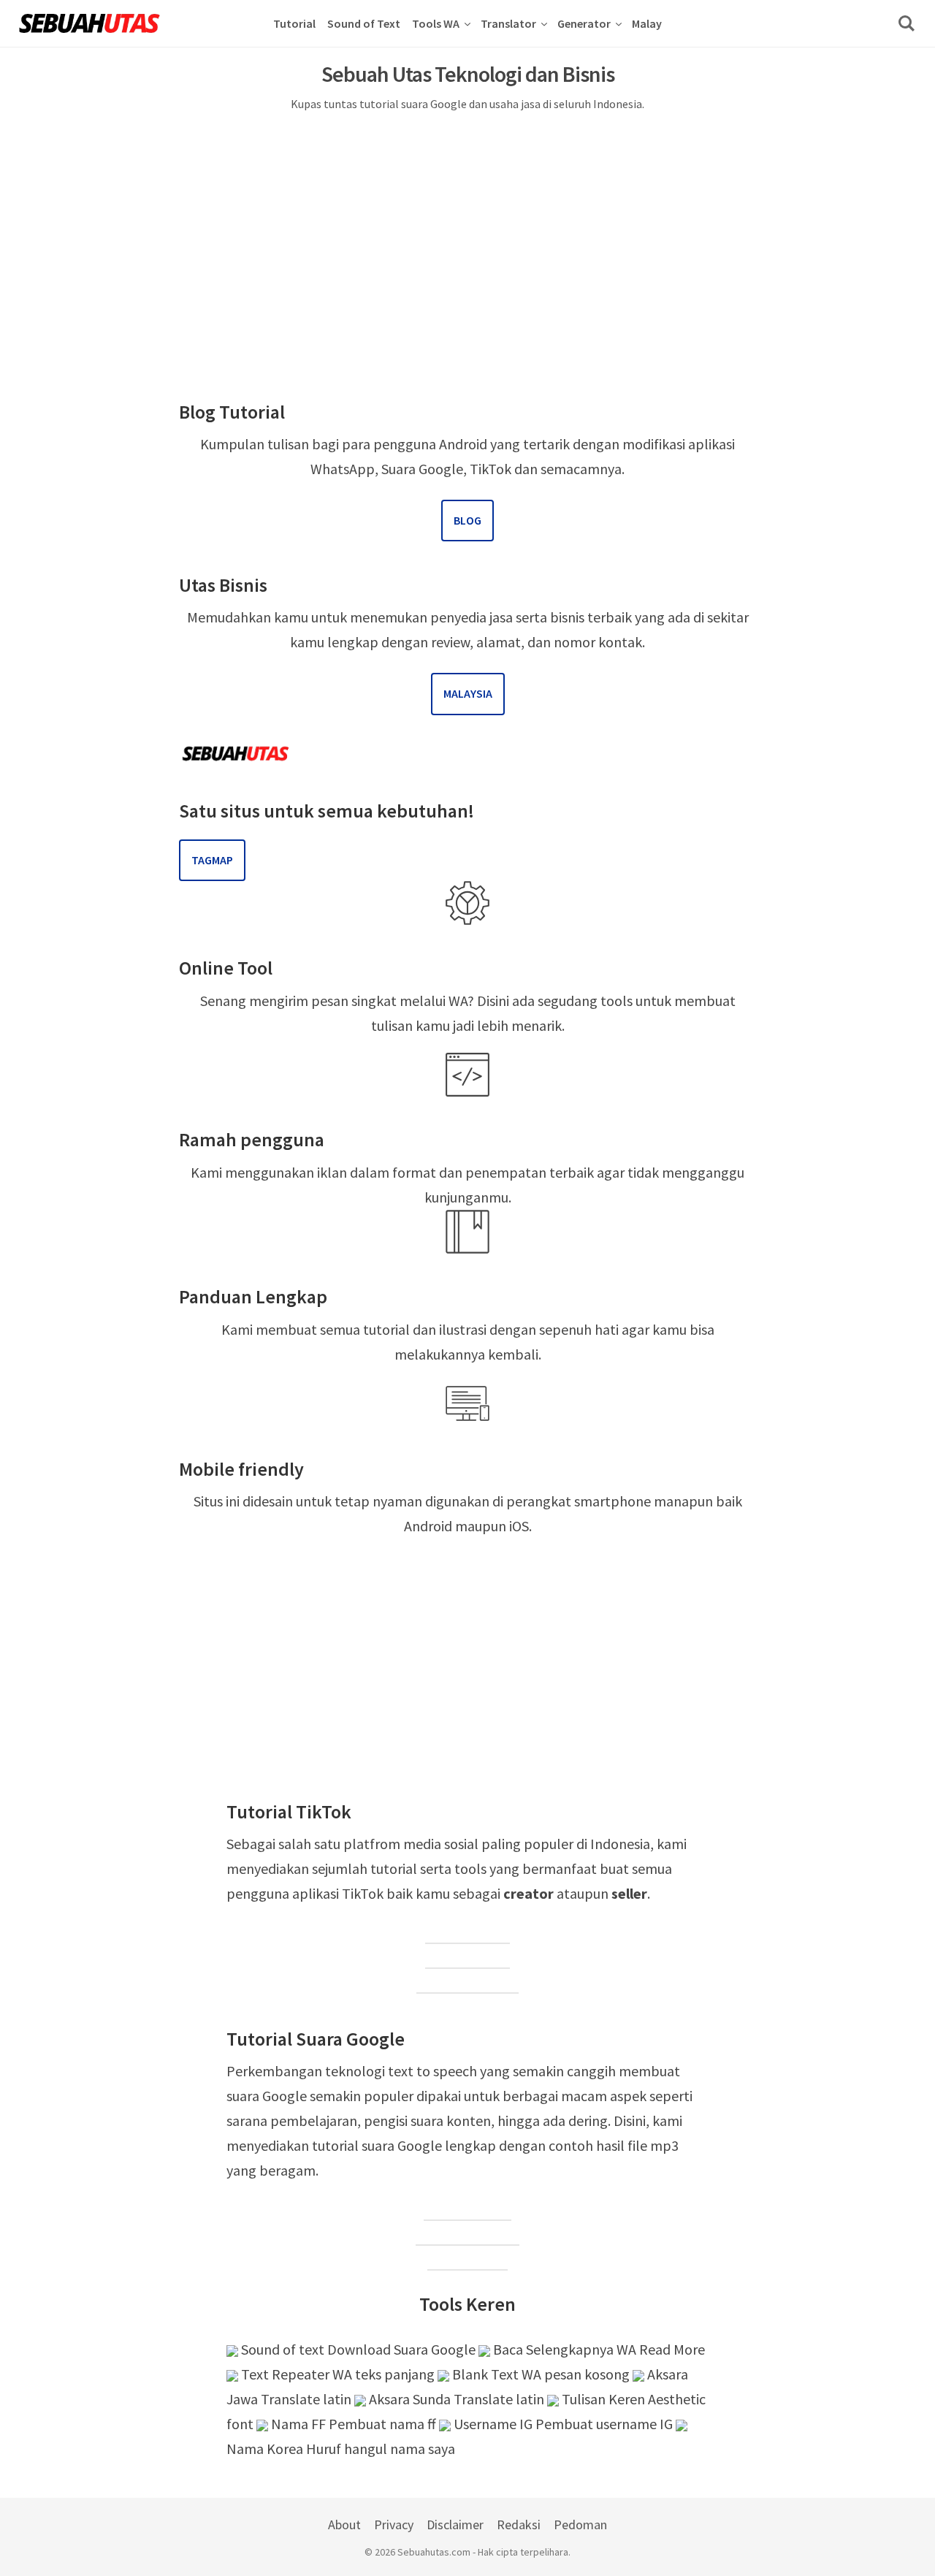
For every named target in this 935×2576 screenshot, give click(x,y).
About (344, 2524)
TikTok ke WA (467, 1933)
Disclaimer (455, 2524)
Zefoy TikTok (467, 1958)
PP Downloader (467, 1982)
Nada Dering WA (467, 2234)
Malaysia (468, 693)
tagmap (212, 860)
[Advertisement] (467, 229)
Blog (467, 520)
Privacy (394, 2524)
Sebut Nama (467, 2259)
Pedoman (580, 2524)
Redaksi (519, 2524)
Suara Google (467, 2210)
